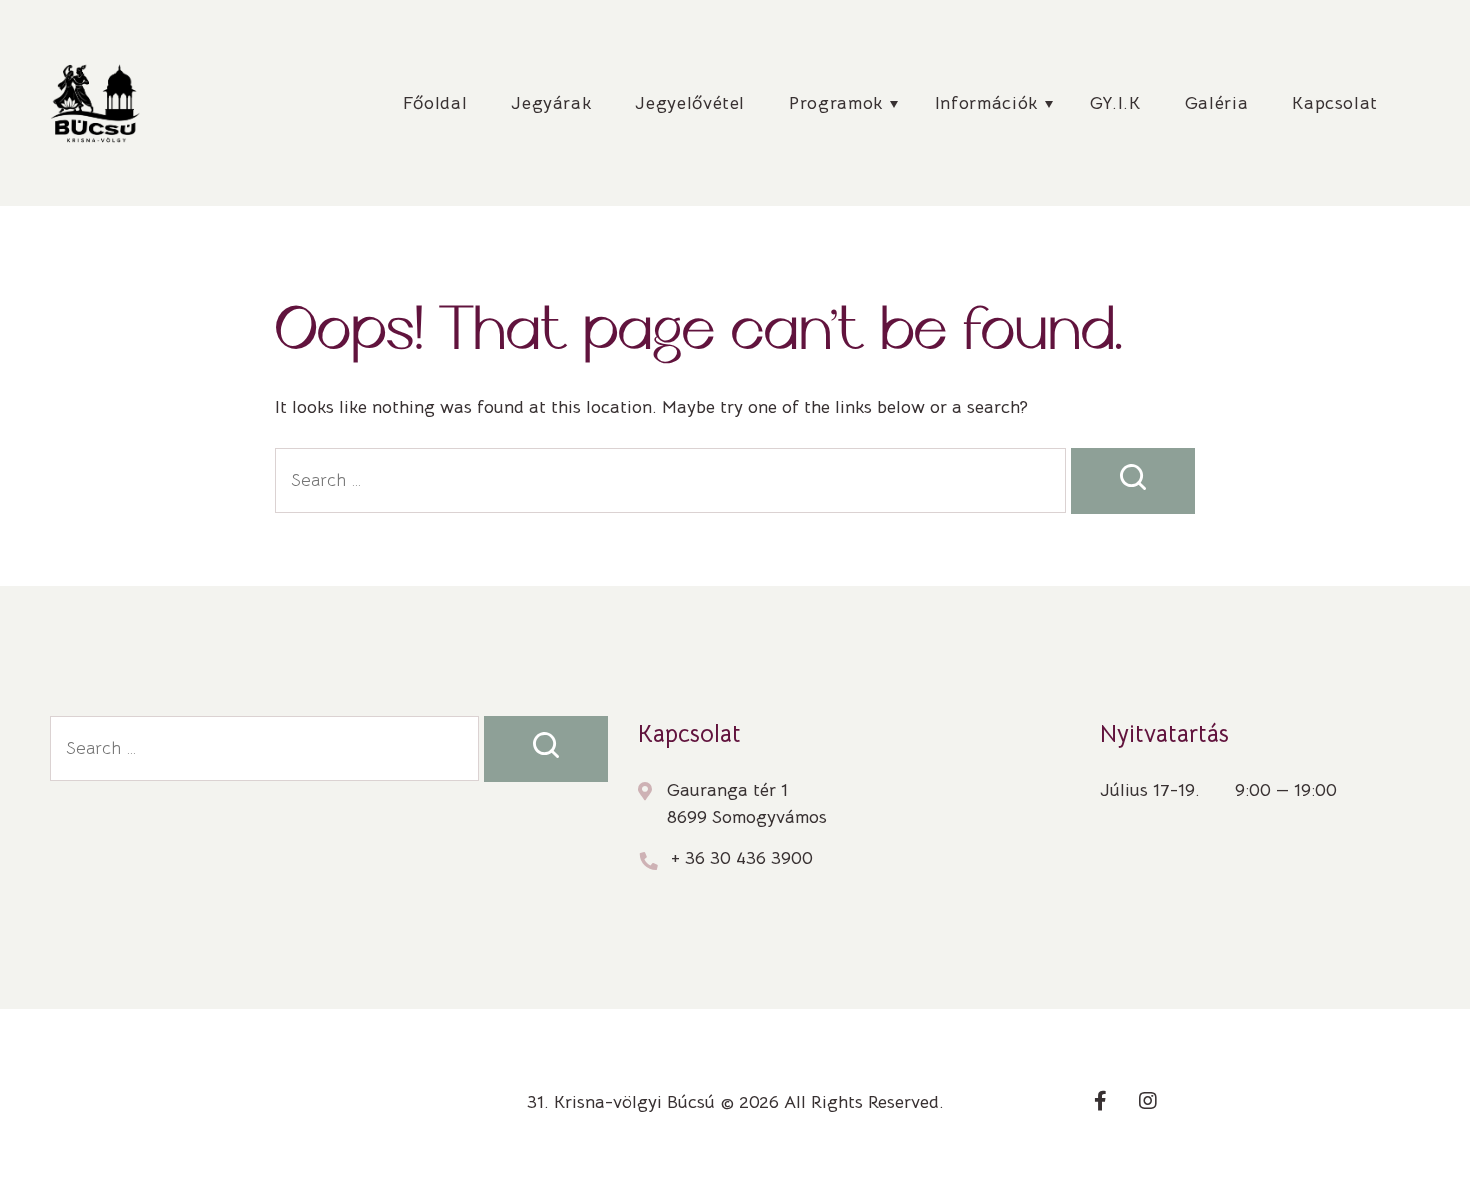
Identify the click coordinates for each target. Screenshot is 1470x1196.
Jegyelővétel (690, 103)
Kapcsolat (1335, 103)
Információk (986, 103)
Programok (836, 103)
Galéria (1216, 103)
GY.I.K (1115, 103)
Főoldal (435, 103)
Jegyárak (551, 103)
